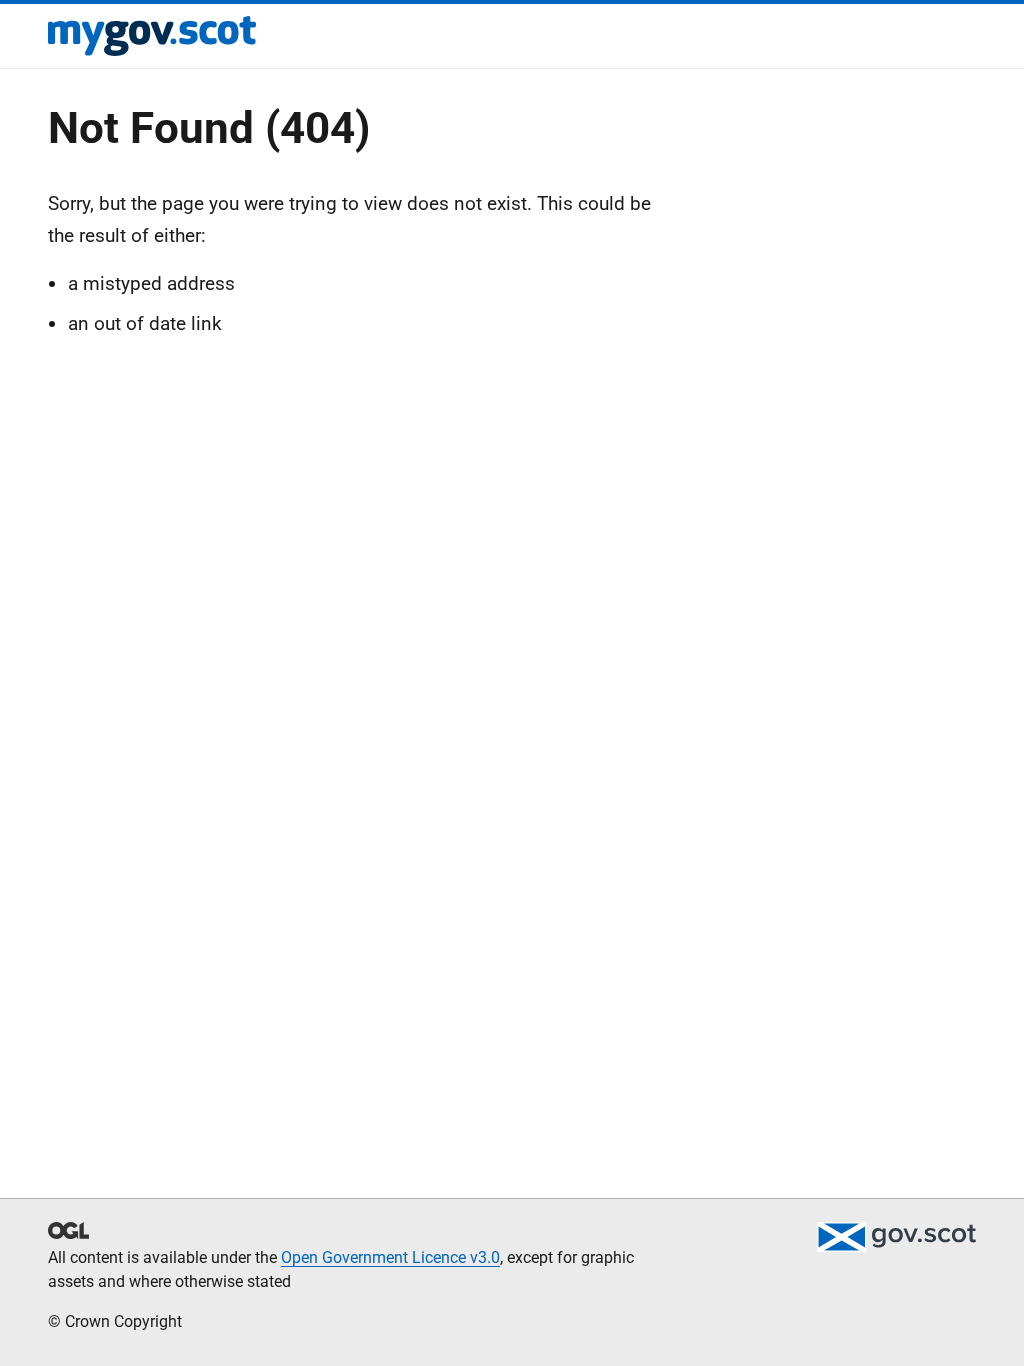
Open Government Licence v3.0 (390, 1257)
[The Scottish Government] (896, 1237)
